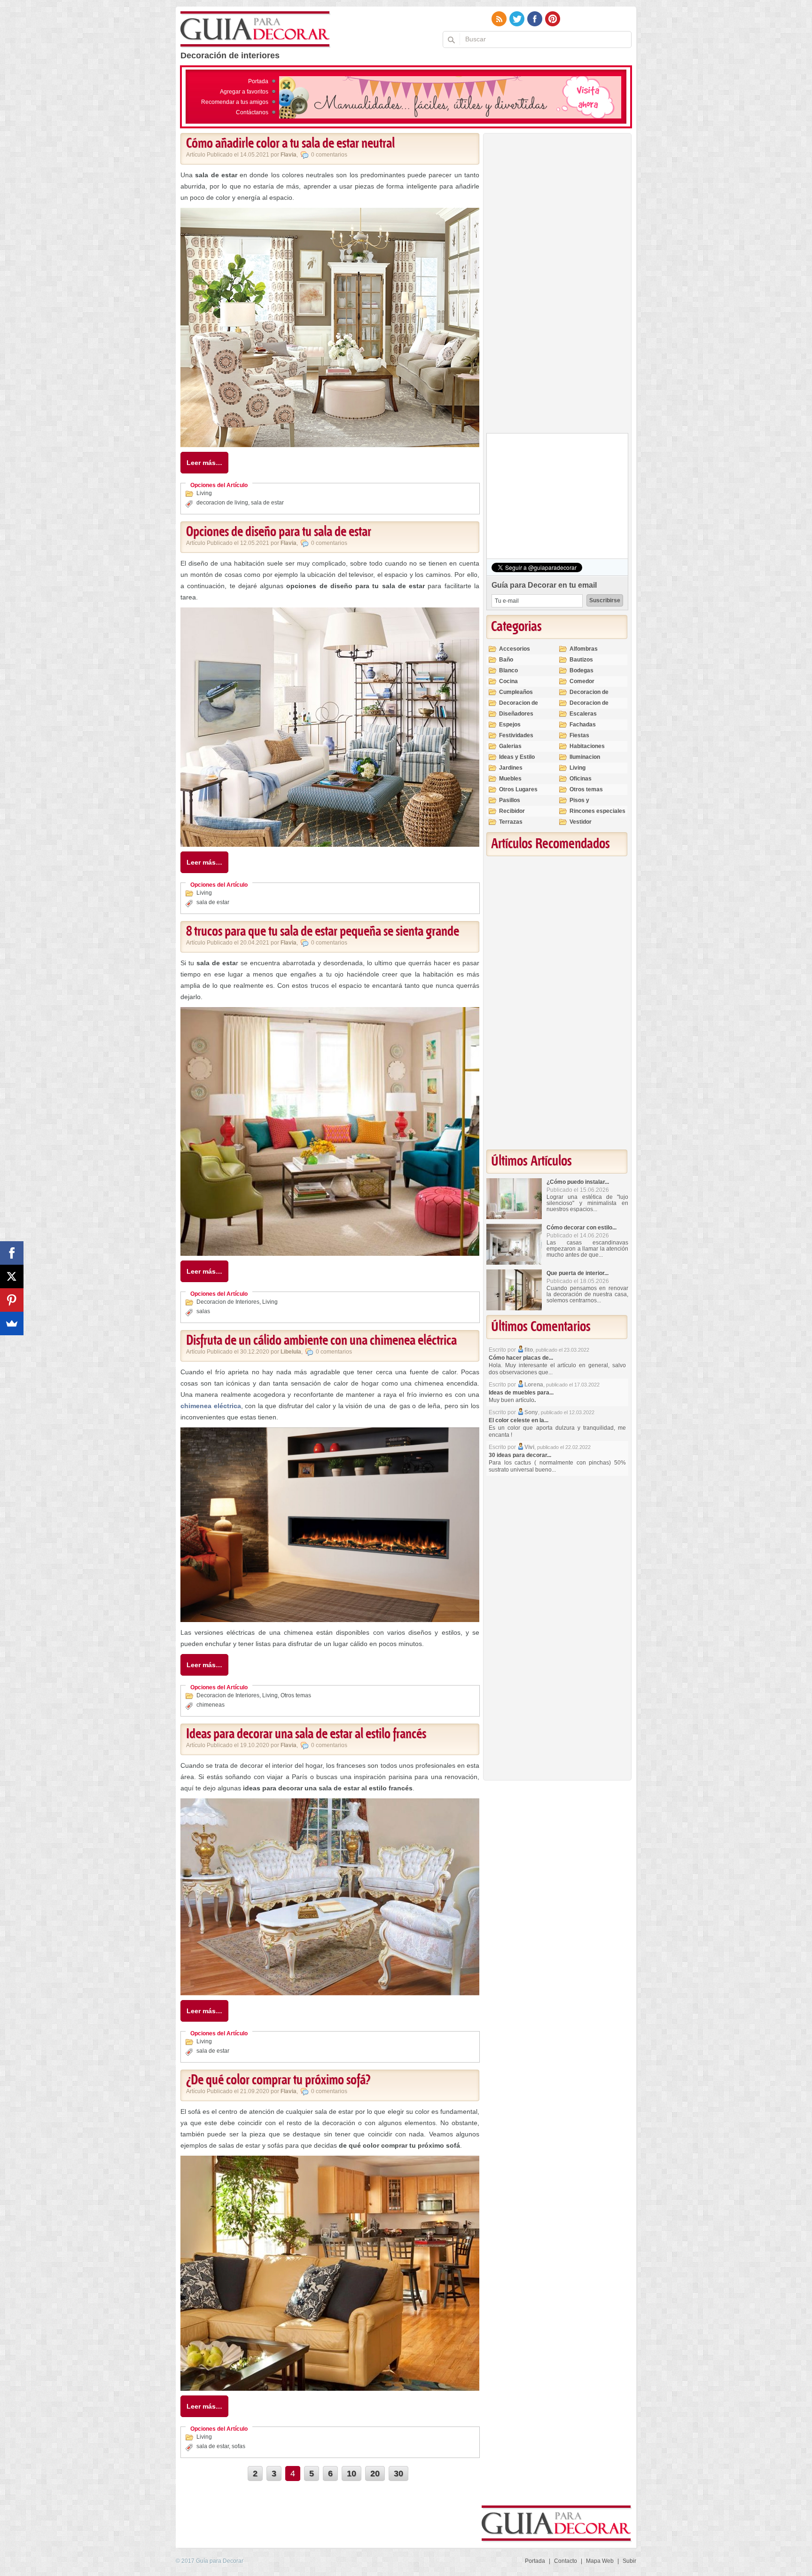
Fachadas (583, 725)
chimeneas (211, 1705)
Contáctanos (252, 112)
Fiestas (579, 735)
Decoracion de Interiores (228, 1302)
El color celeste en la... (519, 1420)
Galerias (510, 746)
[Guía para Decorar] (255, 30)
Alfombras (584, 649)
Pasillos (510, 800)
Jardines (511, 768)
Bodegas (582, 670)
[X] (12, 1276)
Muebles (510, 779)
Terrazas (511, 822)
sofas (238, 2446)
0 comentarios (329, 155)
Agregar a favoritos (244, 92)
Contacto (566, 2561)
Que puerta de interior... (578, 1273)
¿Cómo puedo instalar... (578, 1182)
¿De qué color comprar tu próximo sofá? (278, 2080)
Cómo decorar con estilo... (582, 1228)
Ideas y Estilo (517, 757)
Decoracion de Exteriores (589, 696)
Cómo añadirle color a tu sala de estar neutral (290, 144)
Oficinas (581, 779)
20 (375, 2474)
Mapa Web (600, 2561)
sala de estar (267, 503)
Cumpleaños (516, 692)
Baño (506, 660)
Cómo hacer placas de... (521, 1358)
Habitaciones (587, 746)
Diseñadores (516, 714)
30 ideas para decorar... (520, 1455)
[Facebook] (12, 1253)
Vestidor (581, 822)
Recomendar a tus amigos (235, 102)
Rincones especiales (597, 811)
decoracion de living (222, 503)
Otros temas (296, 1695)
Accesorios (515, 649)
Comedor (582, 681)
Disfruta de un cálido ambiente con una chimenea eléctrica (321, 1341)
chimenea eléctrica (211, 1406)
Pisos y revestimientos (590, 804)
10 (351, 2474)
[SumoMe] (12, 1323)
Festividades (516, 735)
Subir (629, 2561)
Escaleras (583, 714)
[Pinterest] (12, 1300)
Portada (258, 81)
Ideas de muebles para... (521, 1393)
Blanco (508, 670)
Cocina (508, 681)
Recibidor (512, 811)
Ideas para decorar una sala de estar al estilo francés (306, 1734)
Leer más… (204, 463)
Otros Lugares (518, 789)
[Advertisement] (557, 285)
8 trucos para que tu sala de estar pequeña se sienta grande (323, 932)
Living (204, 493)
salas (203, 1311)
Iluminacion (585, 757)
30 (398, 2474)
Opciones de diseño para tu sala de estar (279, 532)
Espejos (510, 725)
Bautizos (581, 660)
